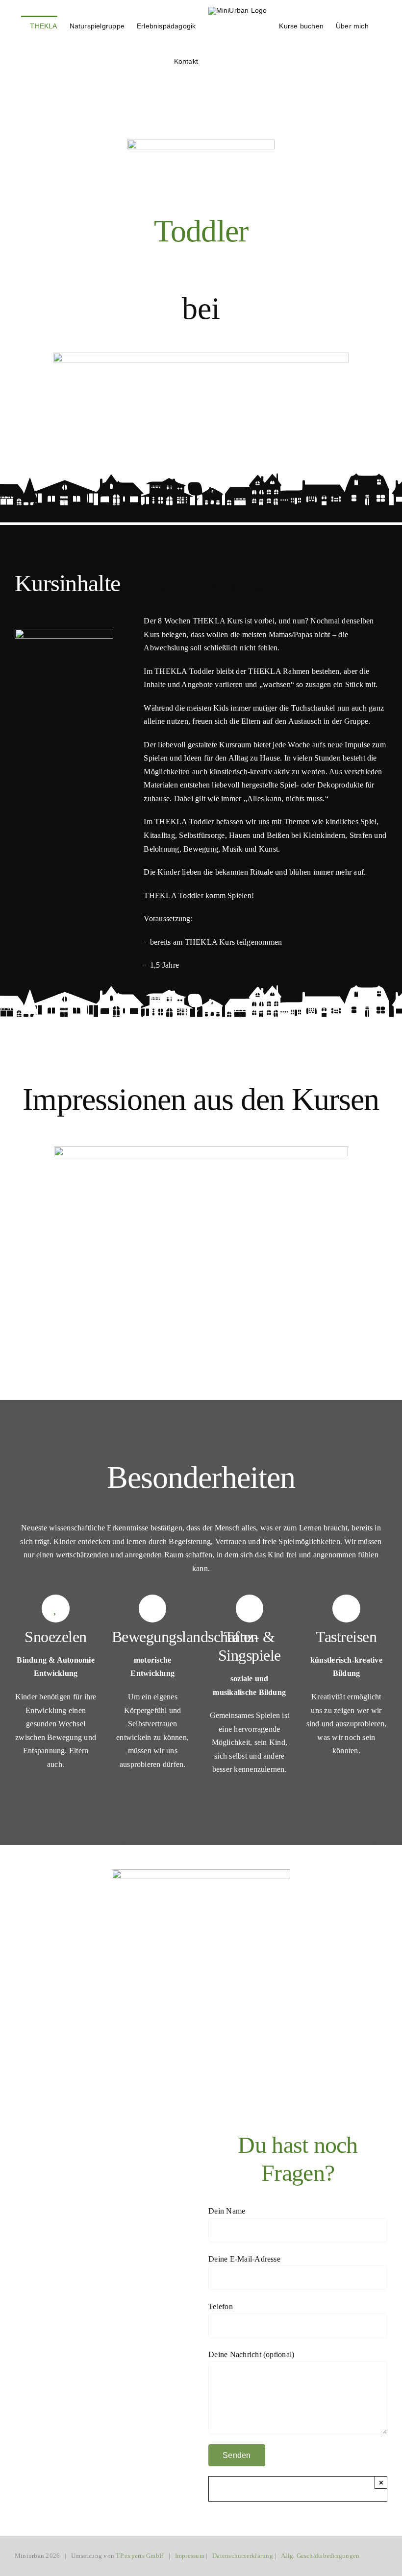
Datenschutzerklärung (243, 2556)
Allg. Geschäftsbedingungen (320, 2556)
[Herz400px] (201, 1873)
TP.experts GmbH (140, 2556)
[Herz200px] (64, 632)
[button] (213, 60)
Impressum (190, 2556)
